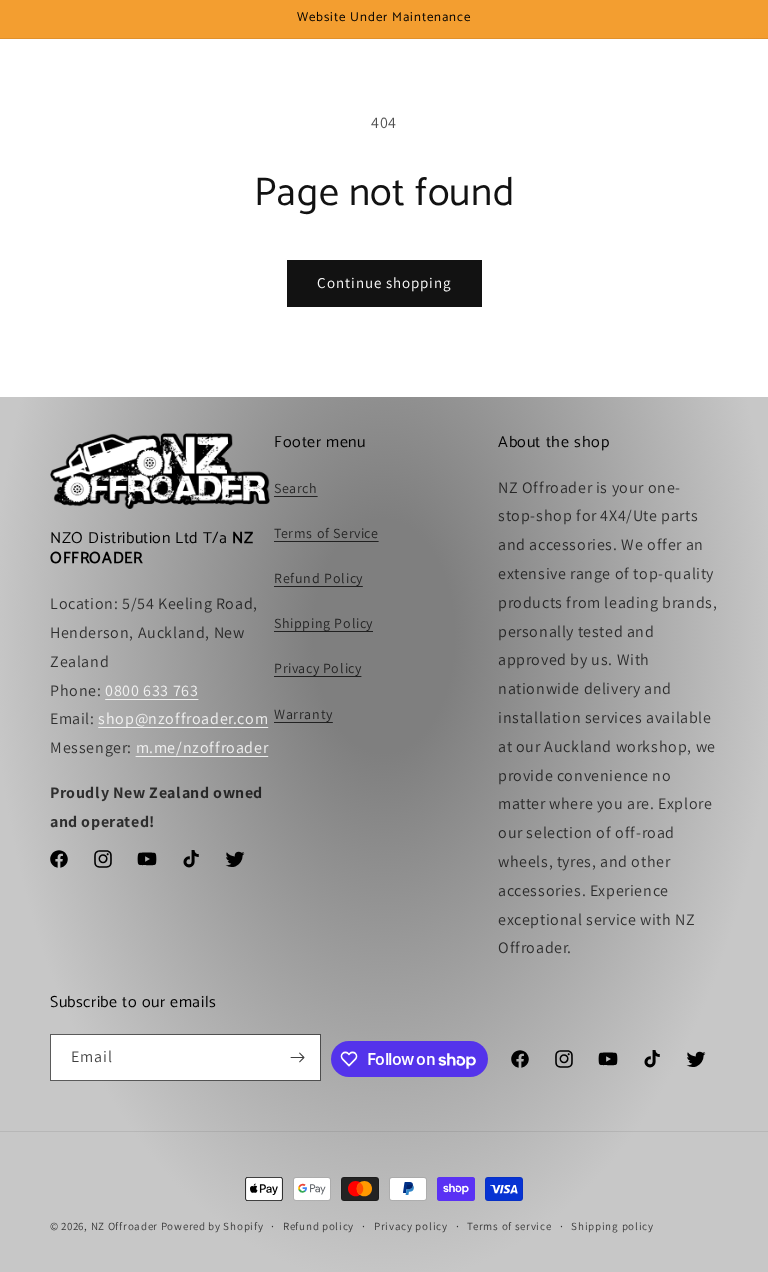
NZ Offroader (124, 1226)
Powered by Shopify (212, 1226)
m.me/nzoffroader (202, 747)
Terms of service (509, 1226)
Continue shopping (384, 282)
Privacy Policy (317, 668)
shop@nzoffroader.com (183, 718)
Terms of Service (326, 533)
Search (296, 488)
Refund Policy (318, 578)
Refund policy (318, 1226)
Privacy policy (411, 1226)
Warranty (303, 714)
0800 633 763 (151, 690)
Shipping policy (612, 1226)
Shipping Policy (323, 623)
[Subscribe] (298, 1057)
